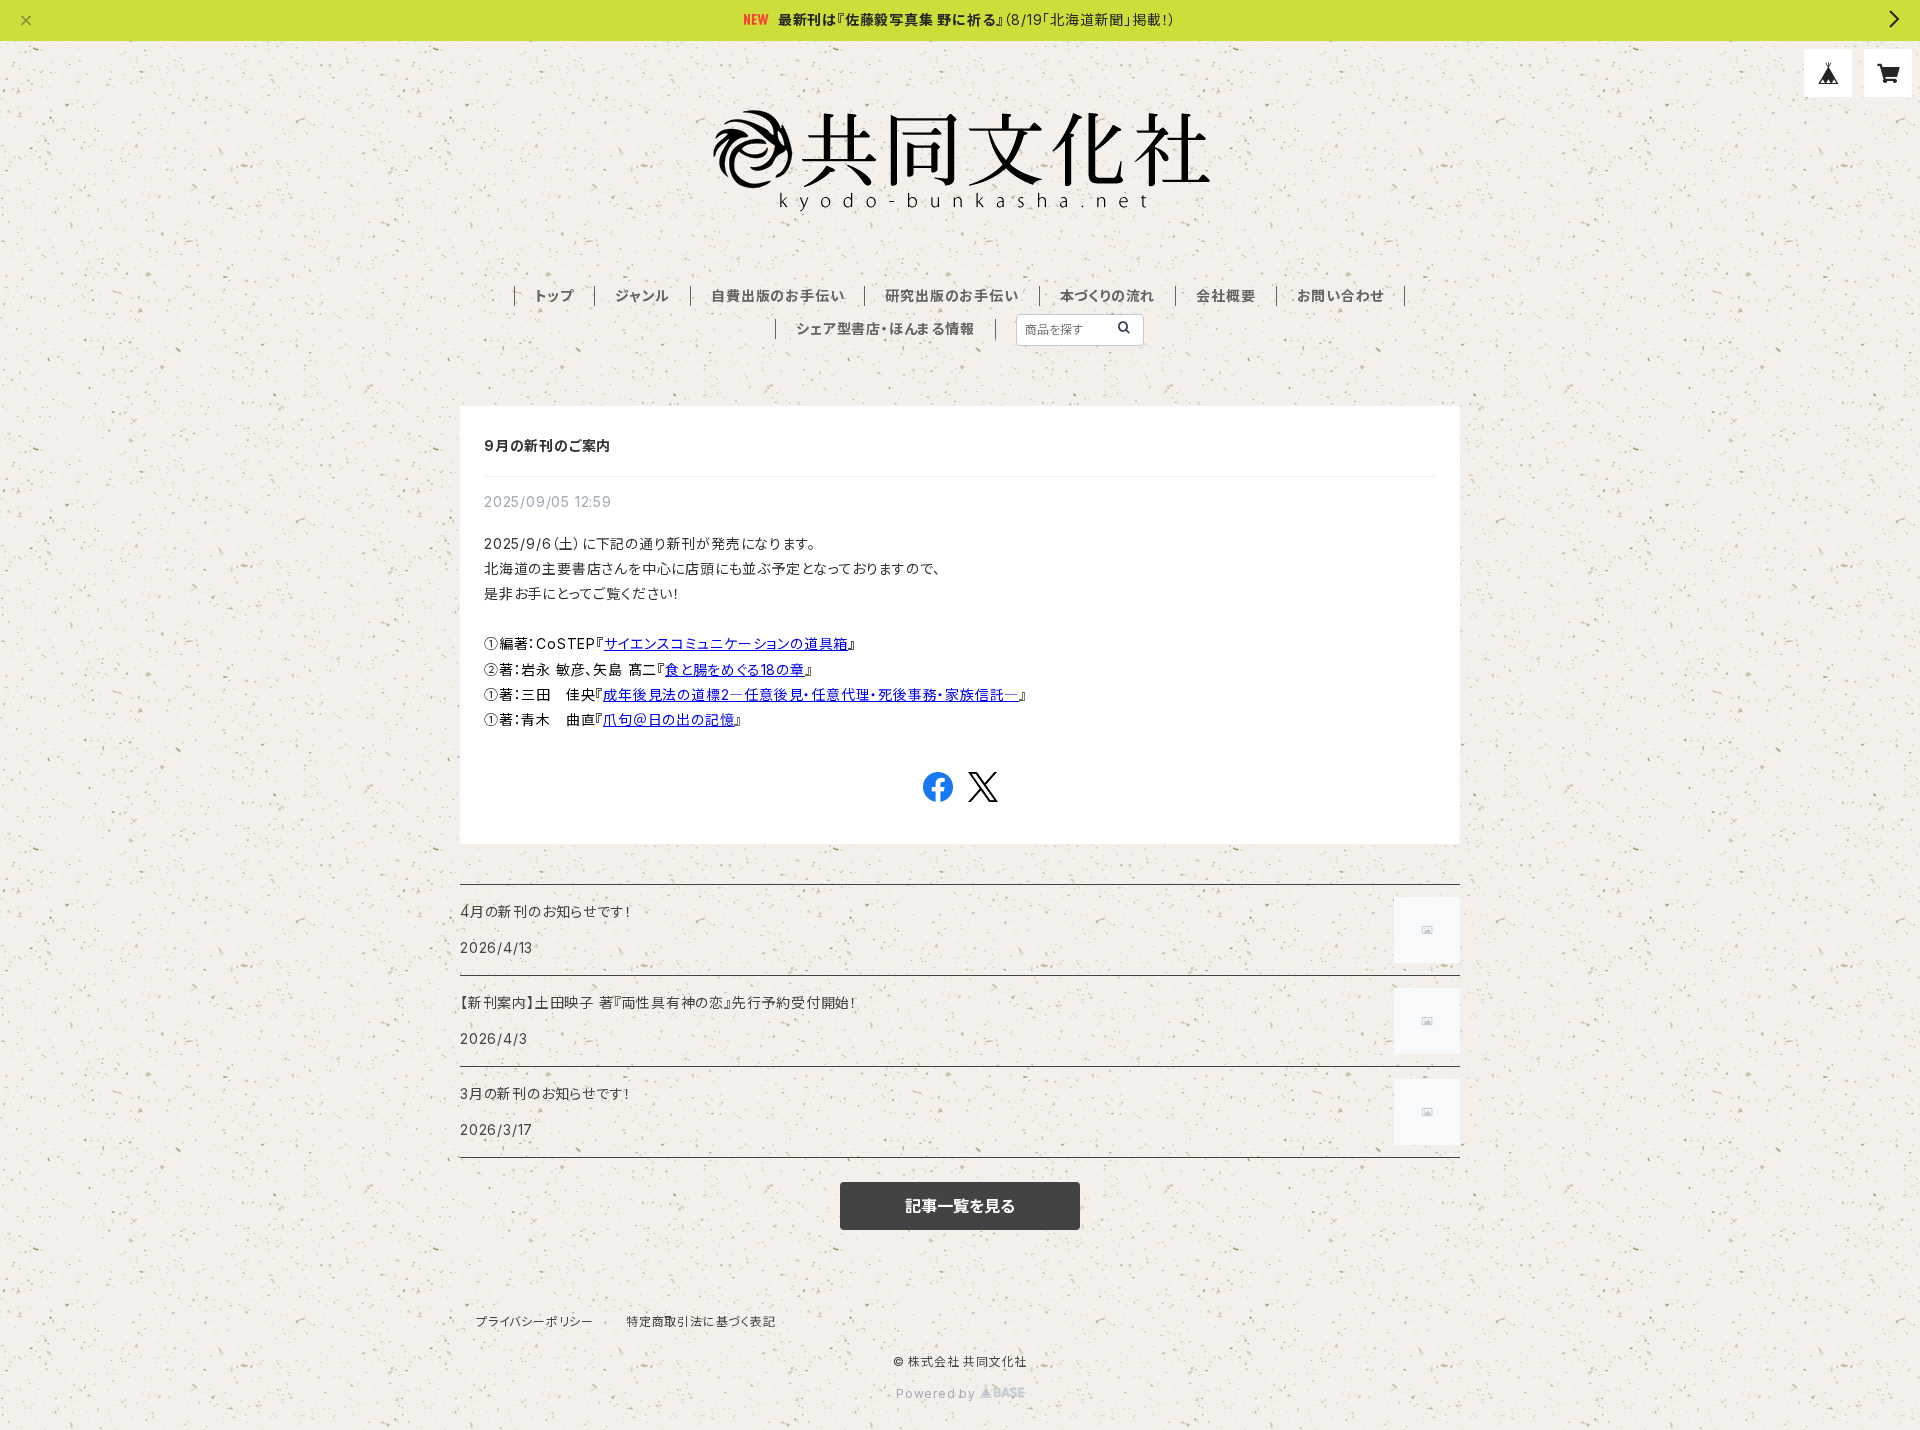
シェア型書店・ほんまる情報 (885, 328)
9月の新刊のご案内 (547, 445)
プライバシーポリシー (535, 1321)
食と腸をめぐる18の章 (735, 669)
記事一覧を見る (960, 1206)
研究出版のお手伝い (951, 295)
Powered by (938, 1393)
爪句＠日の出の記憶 (668, 719)
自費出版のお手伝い (777, 295)
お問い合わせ (1341, 295)
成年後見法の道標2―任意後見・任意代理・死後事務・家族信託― (811, 694)
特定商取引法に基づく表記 (701, 1321)
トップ (554, 295)
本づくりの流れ (1108, 295)
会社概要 (1225, 295)
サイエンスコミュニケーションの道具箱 (726, 643)
